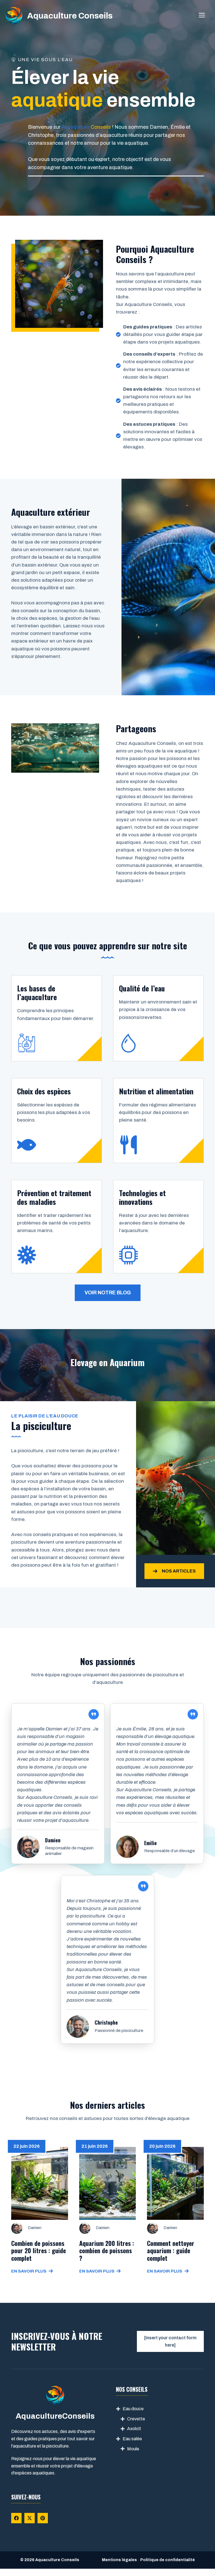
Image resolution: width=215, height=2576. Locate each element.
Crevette (136, 2419)
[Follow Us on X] (30, 2518)
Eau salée (132, 2439)
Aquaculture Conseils (70, 16)
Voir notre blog (108, 1293)
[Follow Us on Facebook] (16, 2518)
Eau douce (133, 2409)
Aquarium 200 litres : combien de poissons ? (107, 2251)
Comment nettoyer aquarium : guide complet (171, 2251)
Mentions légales (119, 2560)
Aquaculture (76, 127)
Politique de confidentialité (168, 2560)
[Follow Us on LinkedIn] (43, 2518)
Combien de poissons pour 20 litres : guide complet (38, 2251)
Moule (133, 2449)
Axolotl (134, 2429)
